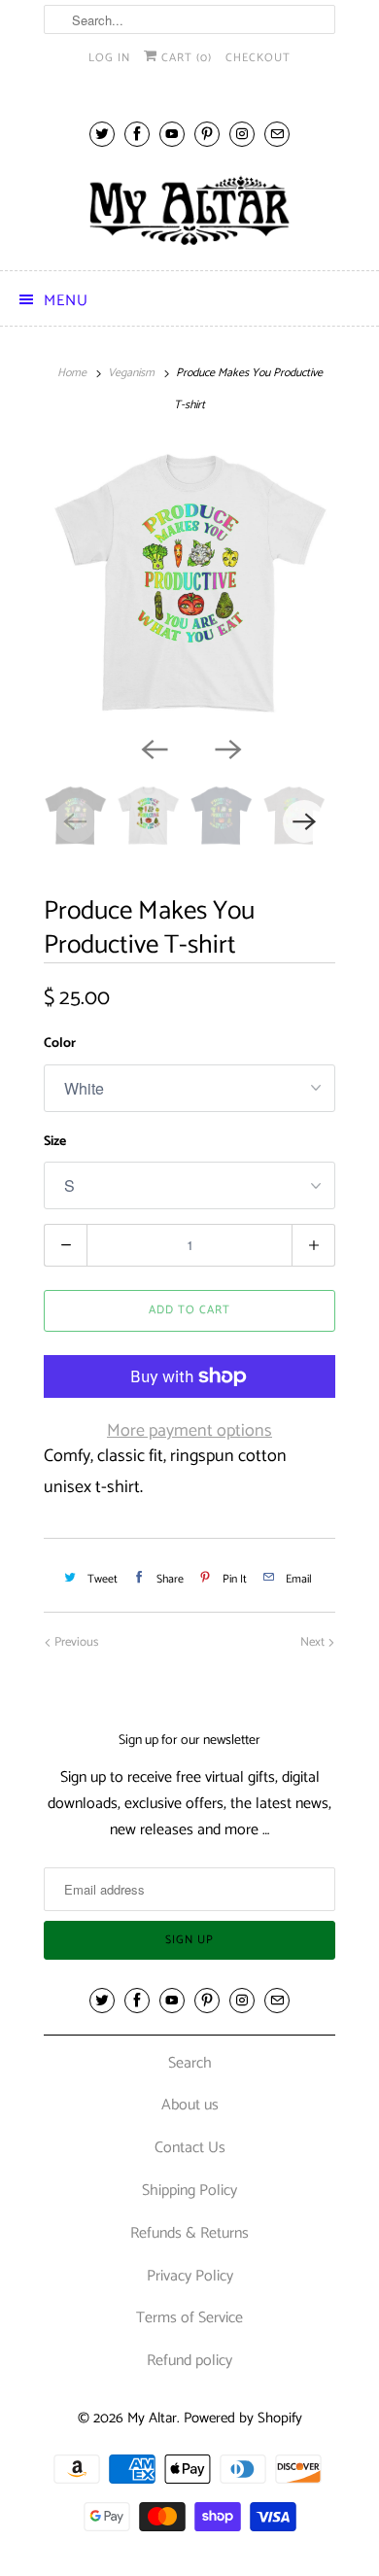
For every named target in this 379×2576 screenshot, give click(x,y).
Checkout (258, 58)
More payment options (189, 1431)
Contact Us (190, 2148)
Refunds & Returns (189, 2233)
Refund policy (189, 2361)
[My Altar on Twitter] (102, 134)
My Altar (152, 2418)
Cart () (185, 58)
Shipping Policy (189, 2191)
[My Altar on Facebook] (137, 134)
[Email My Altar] (277, 134)
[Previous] (153, 748)
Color (60, 1044)
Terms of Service (189, 2318)
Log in (109, 58)
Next (314, 1642)
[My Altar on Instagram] (242, 134)
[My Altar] (189, 210)
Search (190, 2063)
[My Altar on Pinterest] (207, 134)
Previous (75, 1642)
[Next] (226, 748)
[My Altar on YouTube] (172, 134)
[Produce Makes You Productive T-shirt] (189, 585)
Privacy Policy (190, 2276)
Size (55, 1142)
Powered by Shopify (243, 2418)
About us (190, 2105)
